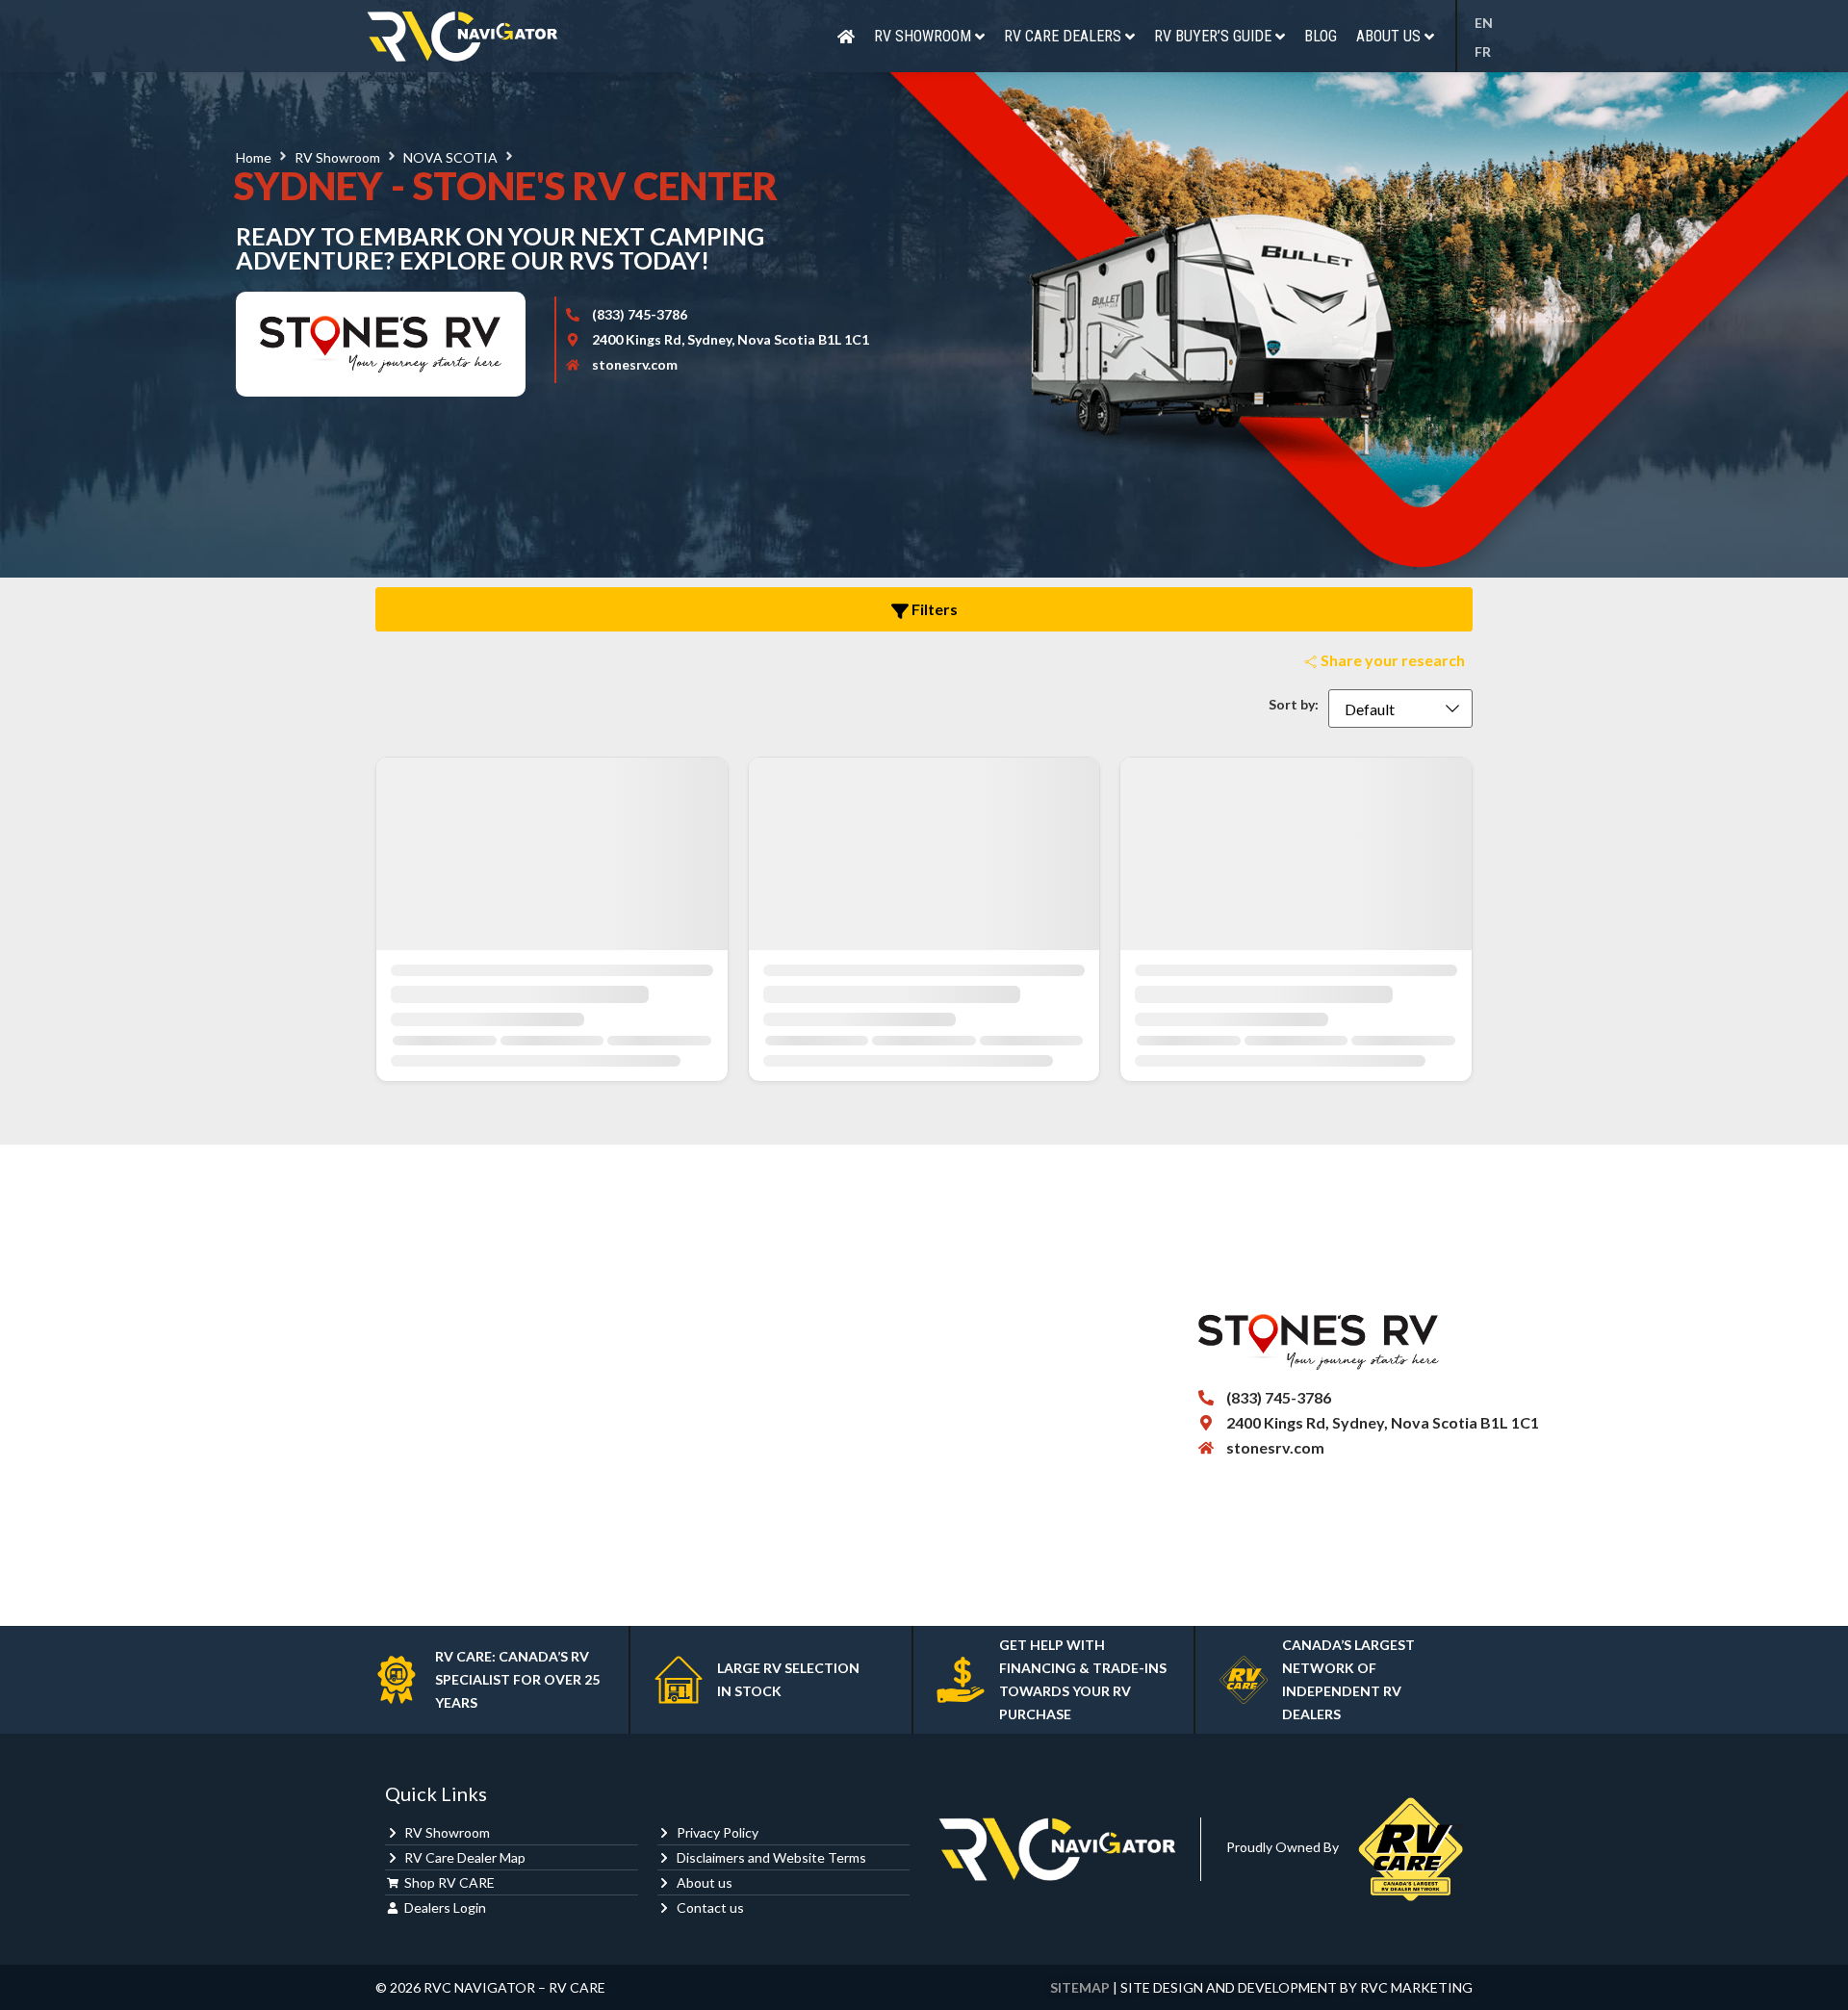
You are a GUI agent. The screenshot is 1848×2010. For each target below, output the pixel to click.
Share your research (1391, 660)
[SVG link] (462, 36)
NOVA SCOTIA (450, 157)
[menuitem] (1489, 23)
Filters (933, 609)
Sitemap (1080, 1987)
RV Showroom (337, 157)
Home (254, 157)
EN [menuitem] (1484, 24)
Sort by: (1294, 705)
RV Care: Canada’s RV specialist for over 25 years (517, 1679)
